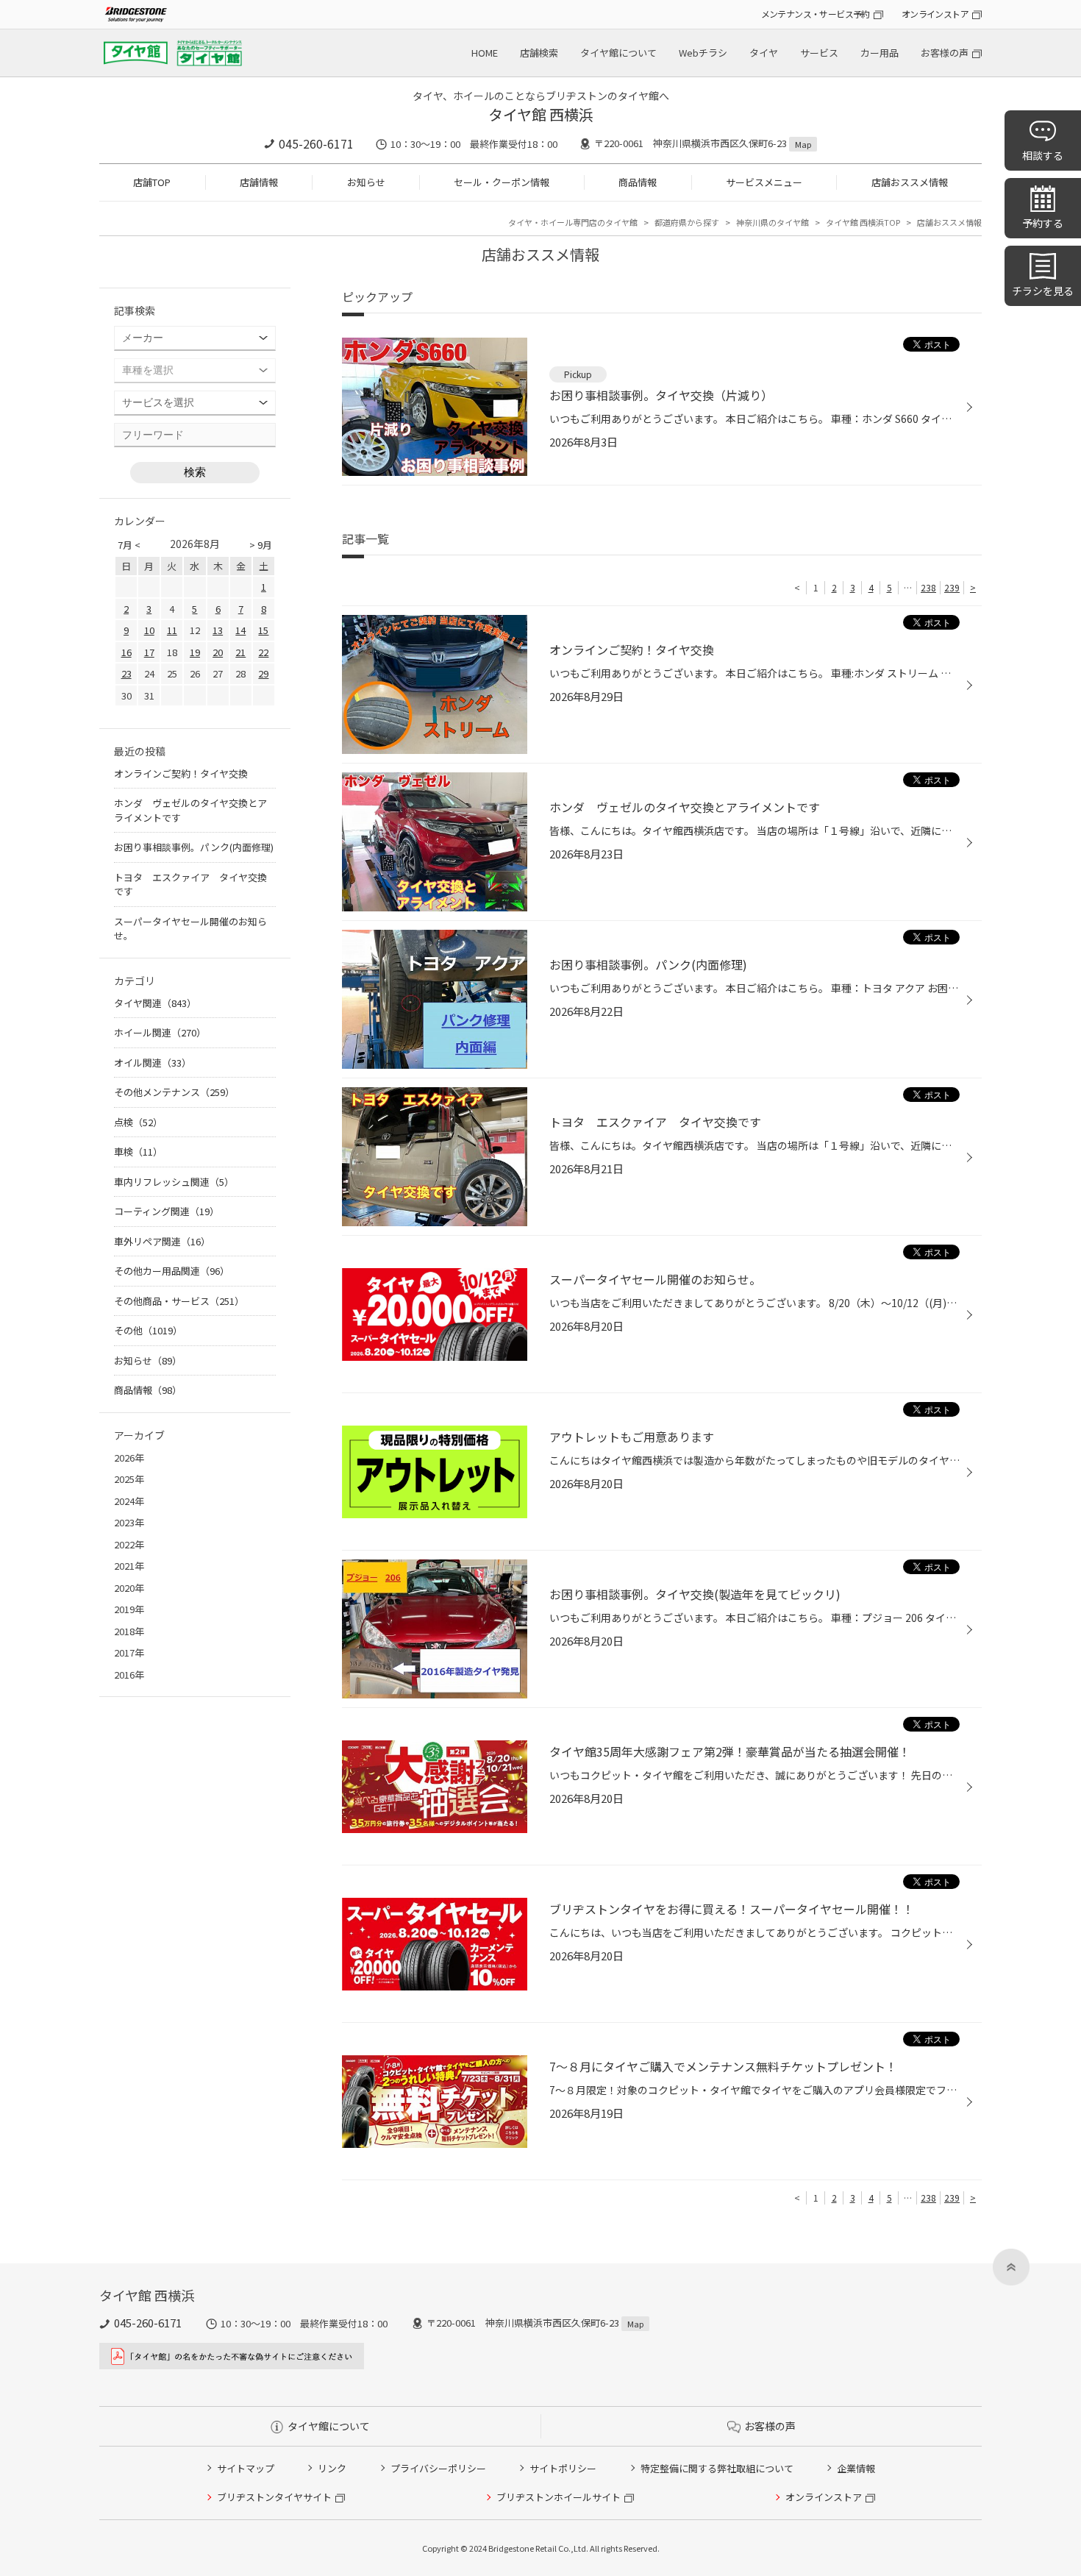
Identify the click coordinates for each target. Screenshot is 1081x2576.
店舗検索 (539, 53)
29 (263, 673)
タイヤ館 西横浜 (541, 114)
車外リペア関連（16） (162, 1241)
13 (218, 630)
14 (240, 630)
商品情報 (638, 182)
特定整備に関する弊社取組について (717, 2468)
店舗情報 (259, 182)
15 (263, 630)
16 (126, 652)
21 (240, 652)
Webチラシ (703, 53)
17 (149, 652)
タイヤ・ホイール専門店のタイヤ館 (573, 222)
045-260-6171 (316, 143)
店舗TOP (152, 182)
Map (803, 144)
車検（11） (138, 1152)
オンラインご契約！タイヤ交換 (181, 773)
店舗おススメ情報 (910, 182)
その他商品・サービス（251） (179, 1301)
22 (263, 652)
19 (195, 652)
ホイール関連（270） (160, 1032)
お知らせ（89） (148, 1360)
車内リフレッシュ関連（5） (174, 1182)
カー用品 (880, 53)
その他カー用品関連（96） (172, 1271)
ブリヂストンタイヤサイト (274, 2497)
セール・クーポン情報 (502, 182)
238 (928, 587)
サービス (819, 53)
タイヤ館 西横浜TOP (863, 222)
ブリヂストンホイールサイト (559, 2497)
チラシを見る (1043, 291)
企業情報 (856, 2468)
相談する (1043, 155)
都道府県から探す (687, 222)
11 (172, 630)
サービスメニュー (764, 182)
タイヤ (764, 53)
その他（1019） (148, 1330)
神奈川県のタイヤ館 (773, 222)
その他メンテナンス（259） (174, 1092)
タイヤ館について (618, 53)
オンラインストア (935, 14)
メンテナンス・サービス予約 (816, 14)
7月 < (129, 545)
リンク (332, 2468)
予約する (1043, 223)
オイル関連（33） (153, 1063)
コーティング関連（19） (167, 1211)
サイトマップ (246, 2468)
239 (952, 587)
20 (218, 652)
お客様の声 (945, 53)
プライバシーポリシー (438, 2468)
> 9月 (261, 545)
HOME (485, 53)
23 (126, 673)
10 (149, 630)
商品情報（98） (148, 1390)
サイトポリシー (563, 2468)
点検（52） (138, 1122)
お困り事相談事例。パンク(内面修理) (194, 847)
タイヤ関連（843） (155, 1003)
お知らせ (366, 182)
